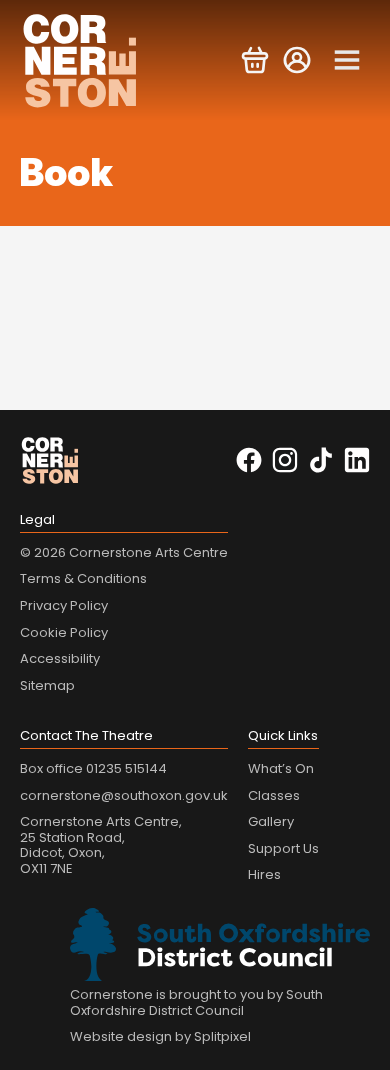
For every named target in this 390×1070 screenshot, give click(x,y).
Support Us (283, 848)
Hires (264, 874)
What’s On (281, 768)
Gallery (271, 821)
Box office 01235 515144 (93, 768)
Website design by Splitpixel (160, 1036)
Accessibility (60, 658)
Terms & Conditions (83, 578)
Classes (274, 795)
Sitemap (47, 685)
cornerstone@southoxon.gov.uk (124, 795)
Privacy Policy (64, 605)
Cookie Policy (64, 632)
